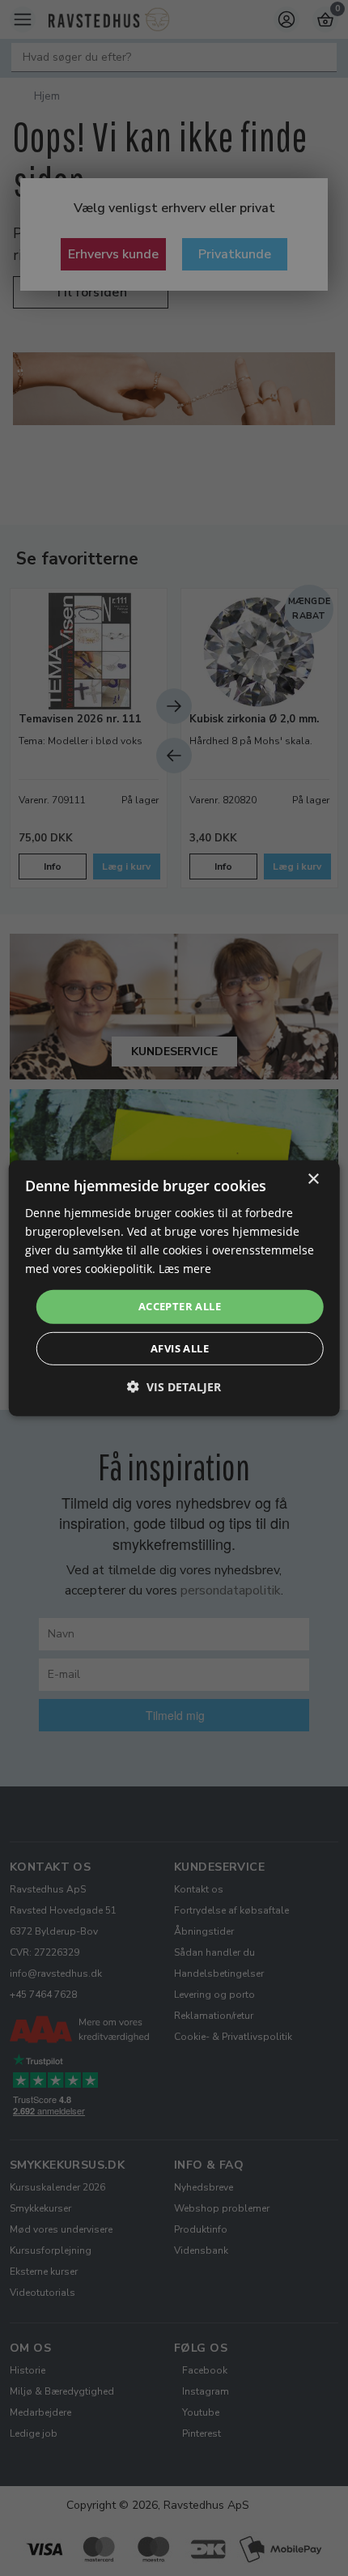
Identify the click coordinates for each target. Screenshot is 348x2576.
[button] (174, 1387)
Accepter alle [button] (180, 1306)
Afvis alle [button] (180, 1348)
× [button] (313, 1179)
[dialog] (174, 1288)
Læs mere (185, 1269)
